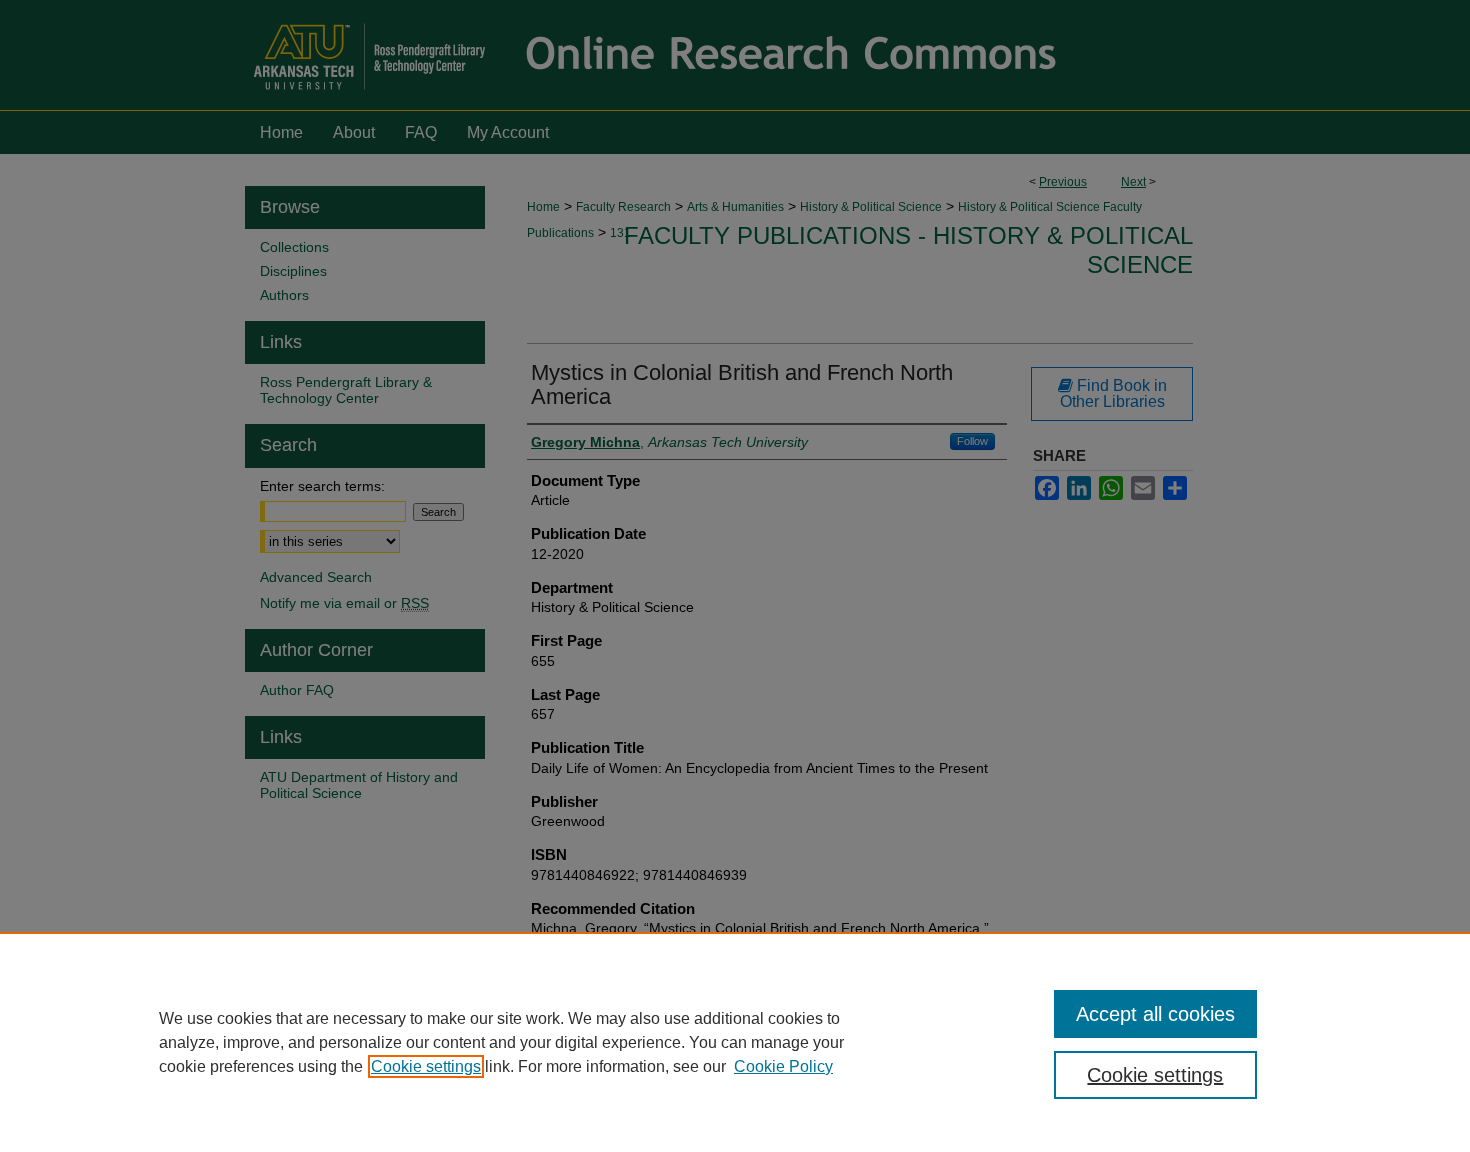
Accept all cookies (1155, 1014)
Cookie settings (426, 1066)
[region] (735, 1042)
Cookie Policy (783, 1066)
